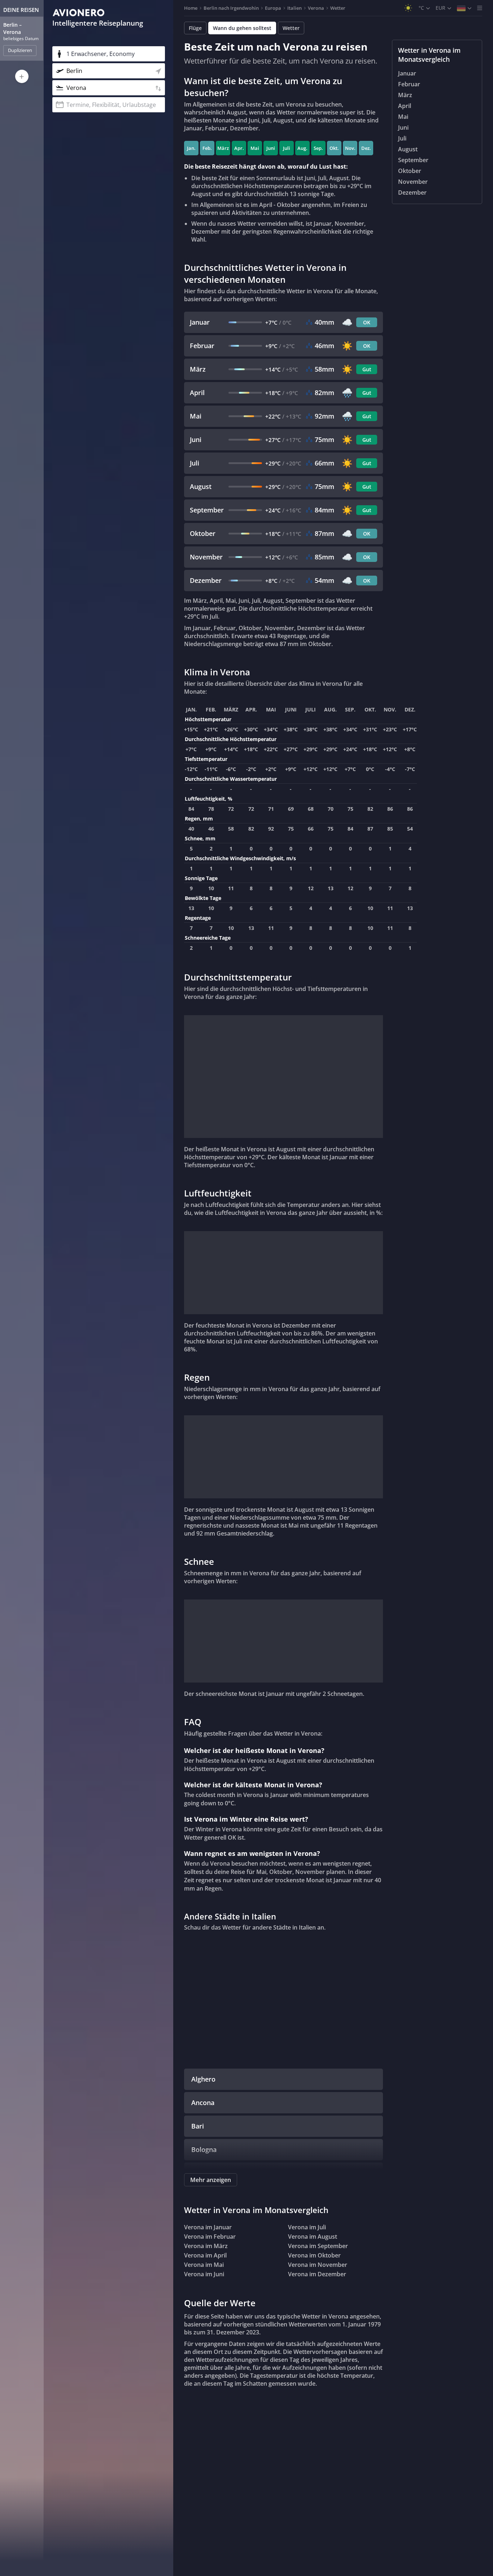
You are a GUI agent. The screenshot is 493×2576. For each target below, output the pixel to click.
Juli (287, 148)
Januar (407, 73)
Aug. (302, 148)
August (408, 149)
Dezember (412, 192)
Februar (409, 84)
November (413, 182)
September (413, 160)
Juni (271, 148)
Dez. (366, 148)
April (405, 106)
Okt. (334, 148)
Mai (255, 148)
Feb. (207, 148)
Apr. (239, 148)
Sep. (318, 148)
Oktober (410, 171)
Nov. (350, 148)
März (223, 148)
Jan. (191, 148)
